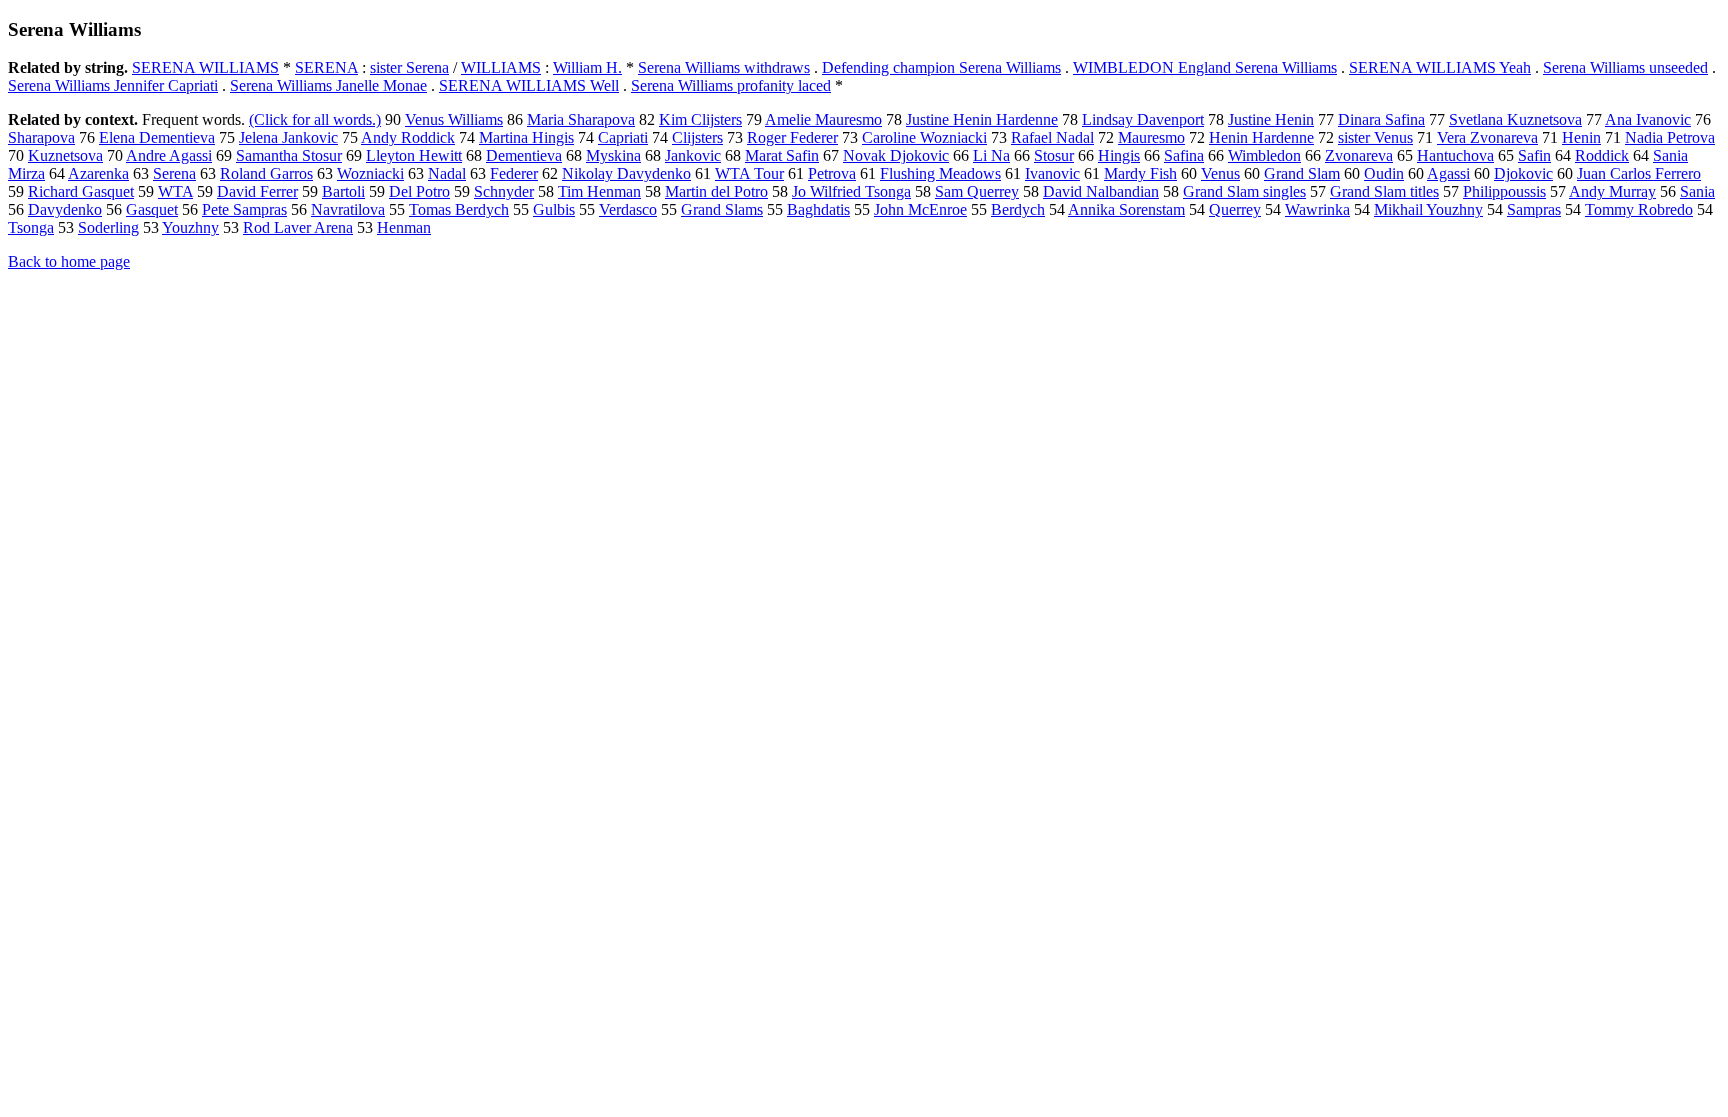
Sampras (1534, 209)
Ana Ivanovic (1648, 119)
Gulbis (554, 209)
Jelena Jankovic (288, 137)
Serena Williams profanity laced (731, 85)
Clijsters (697, 137)
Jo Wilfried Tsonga (851, 191)
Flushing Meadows (940, 173)
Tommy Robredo (1639, 209)
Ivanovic (1052, 173)
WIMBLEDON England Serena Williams (1205, 67)
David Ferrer (257, 191)
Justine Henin (1271, 119)
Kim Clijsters (700, 119)
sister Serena (409, 67)
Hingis (1119, 155)
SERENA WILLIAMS (205, 67)
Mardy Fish (1140, 173)
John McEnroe (920, 209)
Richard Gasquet (81, 191)
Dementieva (524, 155)
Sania (1697, 191)
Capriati (623, 137)
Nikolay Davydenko (626, 173)
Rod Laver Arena (298, 227)
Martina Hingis (526, 137)
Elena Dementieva (157, 137)
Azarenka (98, 173)
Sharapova (41, 137)
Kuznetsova (65, 155)
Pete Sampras (244, 209)
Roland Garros (266, 173)
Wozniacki (370, 173)
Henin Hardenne (1261, 137)
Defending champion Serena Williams (941, 67)
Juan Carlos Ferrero (1639, 173)
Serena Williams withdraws (724, 67)
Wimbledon (1264, 155)
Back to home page (69, 261)
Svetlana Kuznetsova (1515, 119)
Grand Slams (722, 209)
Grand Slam (1302, 173)
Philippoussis (1504, 191)
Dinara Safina (1381, 119)
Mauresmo (1151, 137)
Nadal (447, 173)
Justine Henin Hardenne (982, 119)
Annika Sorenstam (1126, 209)
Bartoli (343, 191)
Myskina (613, 155)
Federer (514, 173)
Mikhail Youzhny (1428, 209)
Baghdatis (818, 209)
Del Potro (419, 191)
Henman (404, 227)
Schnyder (504, 191)
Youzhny (190, 227)
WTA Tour (749, 173)
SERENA (326, 67)
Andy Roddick (408, 137)
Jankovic (693, 155)
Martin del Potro (716, 191)
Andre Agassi (169, 155)
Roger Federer (792, 137)
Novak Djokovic (896, 155)
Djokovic (1523, 173)
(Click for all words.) (315, 119)
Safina (1184, 155)
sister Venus (1375, 137)
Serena (174, 173)
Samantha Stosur (289, 155)
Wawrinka (1317, 209)
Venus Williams (454, 119)
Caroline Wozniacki (924, 137)
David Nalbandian (1101, 191)
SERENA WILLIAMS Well (529, 85)
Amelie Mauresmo (823, 119)
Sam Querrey (977, 191)
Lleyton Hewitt (414, 155)
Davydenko (65, 209)
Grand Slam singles (1244, 191)
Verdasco (628, 209)
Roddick (1602, 155)
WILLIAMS (501, 67)
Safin (1534, 155)
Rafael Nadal (1052, 137)
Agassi (1448, 173)
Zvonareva (1359, 155)
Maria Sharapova (581, 119)
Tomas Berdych (459, 209)
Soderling (108, 227)
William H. (587, 67)
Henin (1581, 137)
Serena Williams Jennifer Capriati (113, 85)
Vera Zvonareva (1487, 137)
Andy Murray (1612, 191)
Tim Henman (599, 191)
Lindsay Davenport (1143, 119)
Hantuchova (1455, 155)
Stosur (1054, 155)
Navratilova (348, 209)
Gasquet (152, 209)
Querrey (1235, 209)
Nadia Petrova (1670, 137)
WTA (175, 191)
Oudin (1384, 173)
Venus (1220, 173)
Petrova (832, 173)
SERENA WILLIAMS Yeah (1440, 67)
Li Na (991, 155)
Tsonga (31, 227)
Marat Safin (782, 155)
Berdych (1018, 209)
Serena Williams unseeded (1625, 67)
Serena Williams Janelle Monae (328, 85)
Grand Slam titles (1384, 191)
